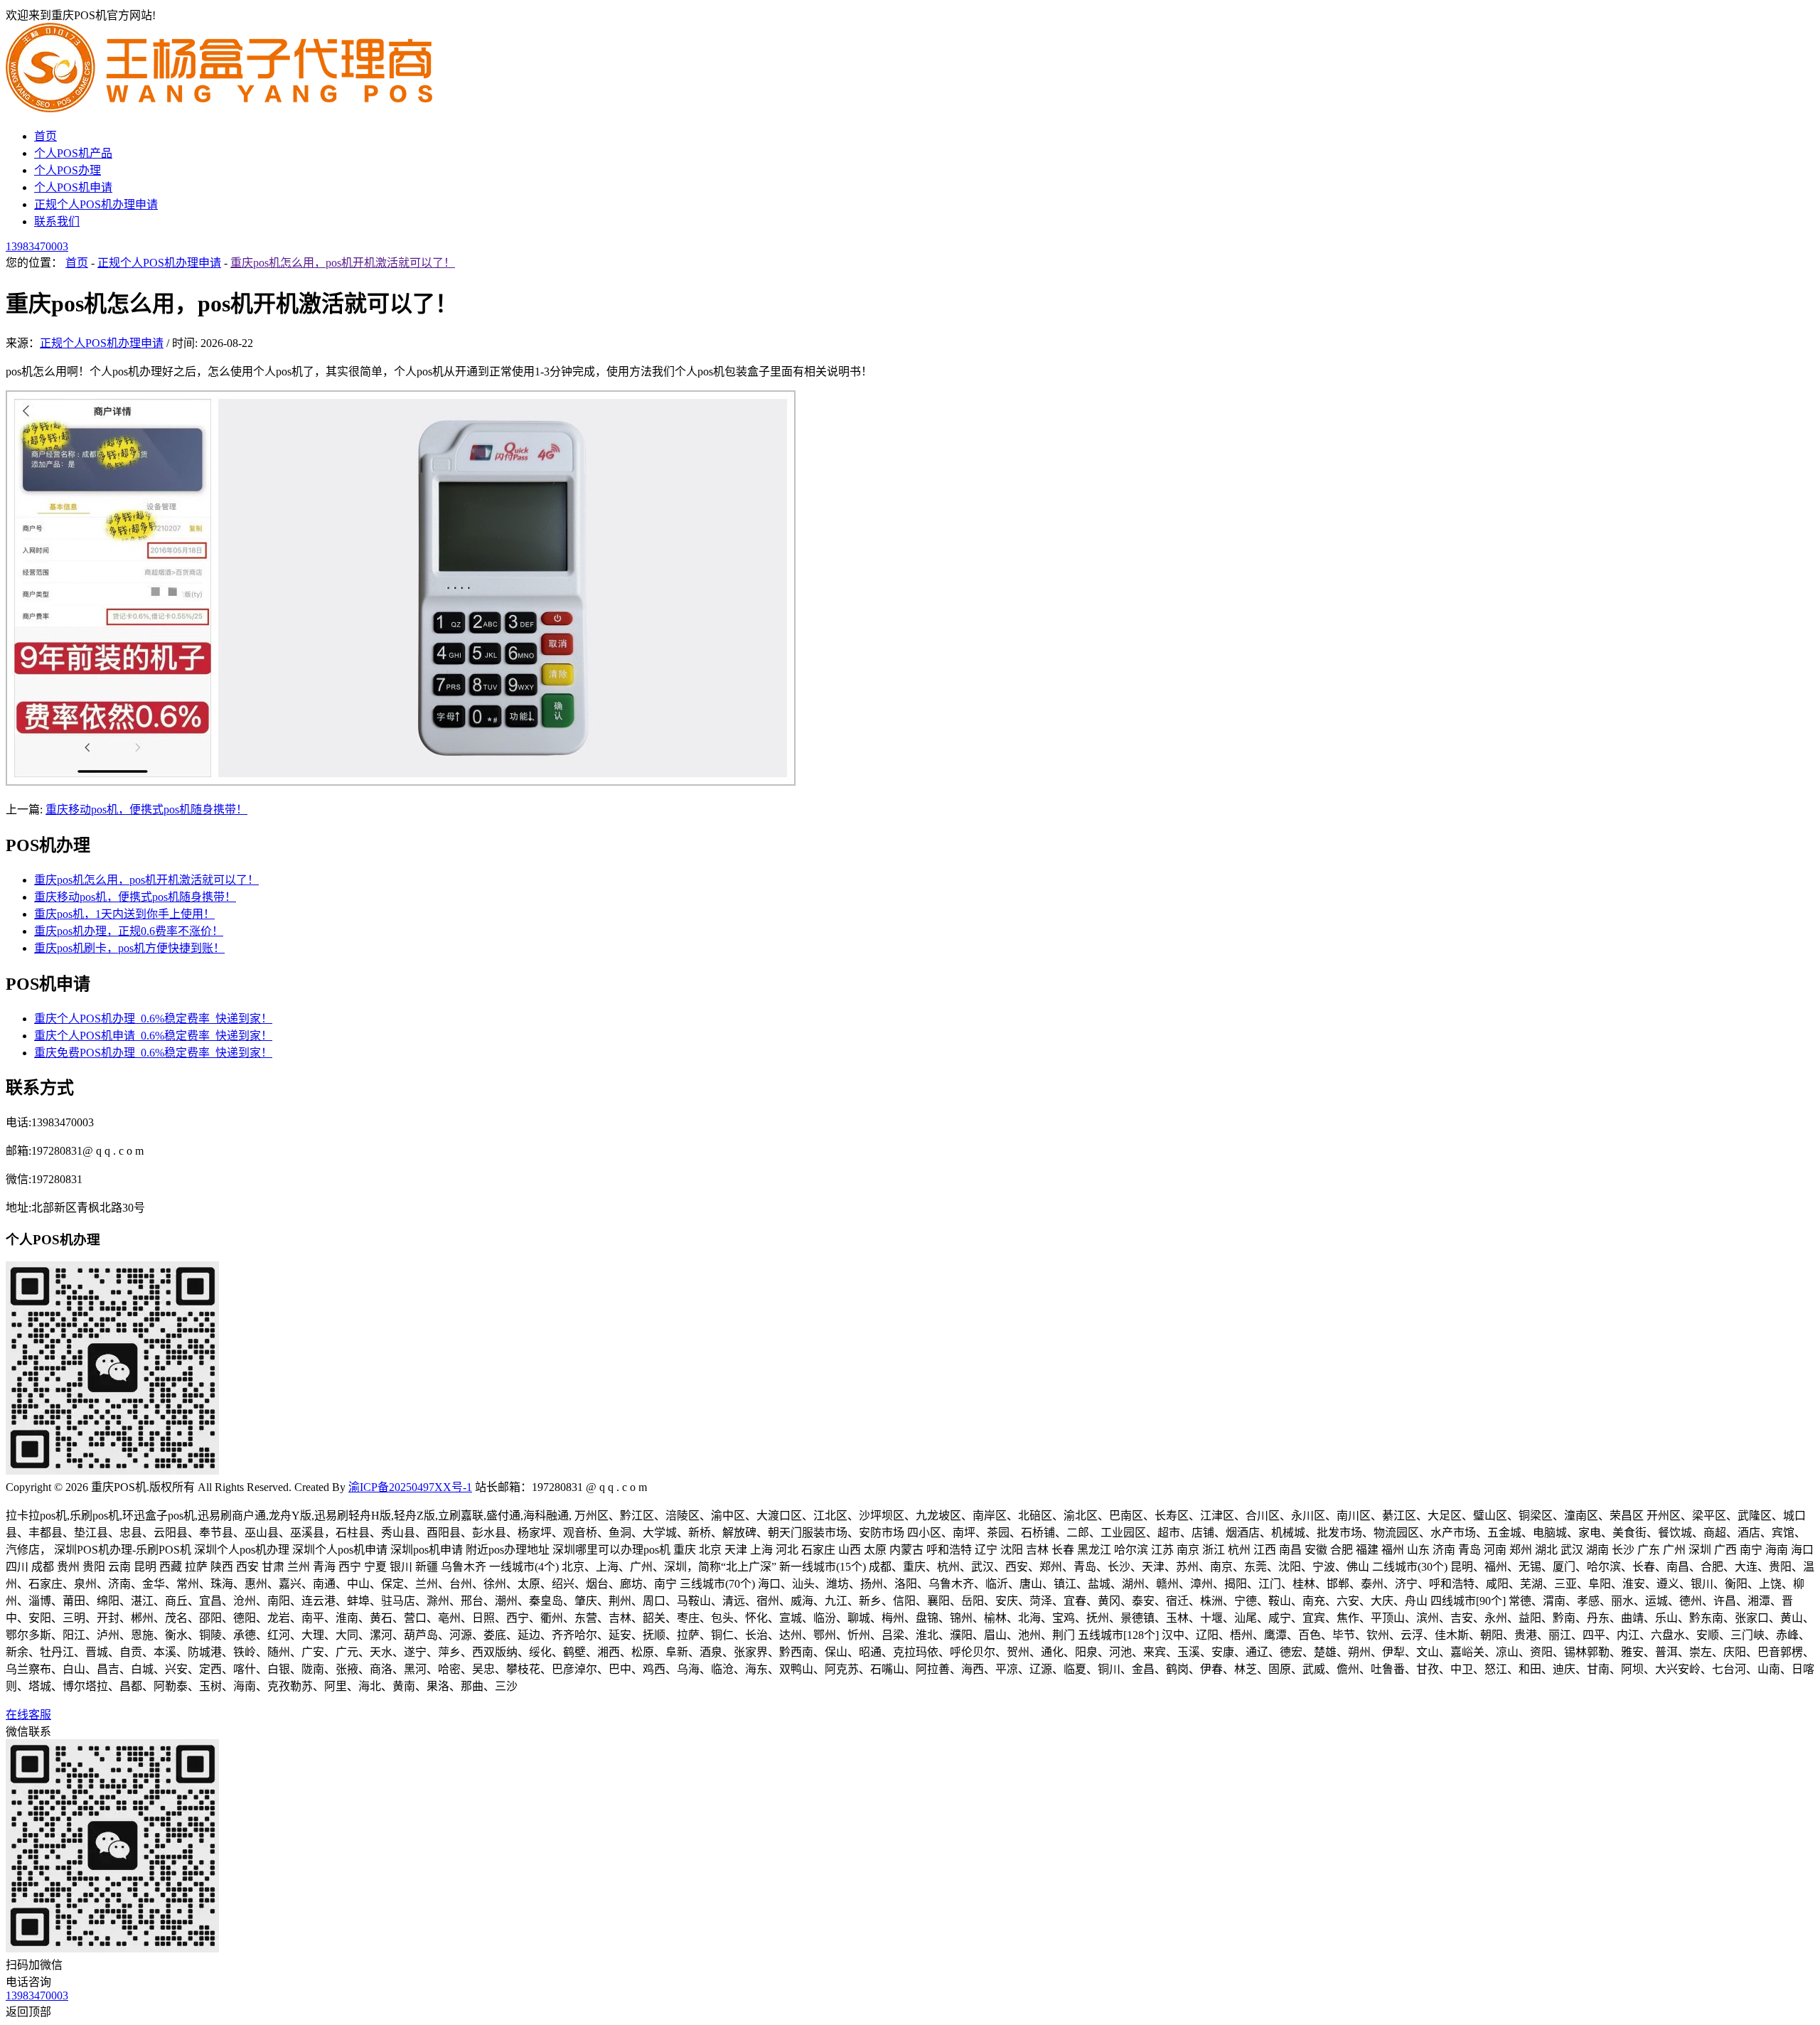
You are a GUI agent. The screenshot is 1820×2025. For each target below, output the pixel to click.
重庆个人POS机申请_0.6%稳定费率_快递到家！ (153, 1036)
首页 (45, 136)
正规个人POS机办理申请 (96, 204)
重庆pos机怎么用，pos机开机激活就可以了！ (343, 263)
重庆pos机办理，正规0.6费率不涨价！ (129, 931)
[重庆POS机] (219, 108)
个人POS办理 (68, 170)
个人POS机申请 (73, 187)
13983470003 (37, 246)
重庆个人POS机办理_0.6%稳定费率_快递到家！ (153, 1019)
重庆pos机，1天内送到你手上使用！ (124, 914)
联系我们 (57, 221)
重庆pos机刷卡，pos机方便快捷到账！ (129, 948)
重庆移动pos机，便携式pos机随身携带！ (146, 810)
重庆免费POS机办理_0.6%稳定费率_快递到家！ (153, 1053)
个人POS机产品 (73, 153)
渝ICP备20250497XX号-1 (410, 1487)
